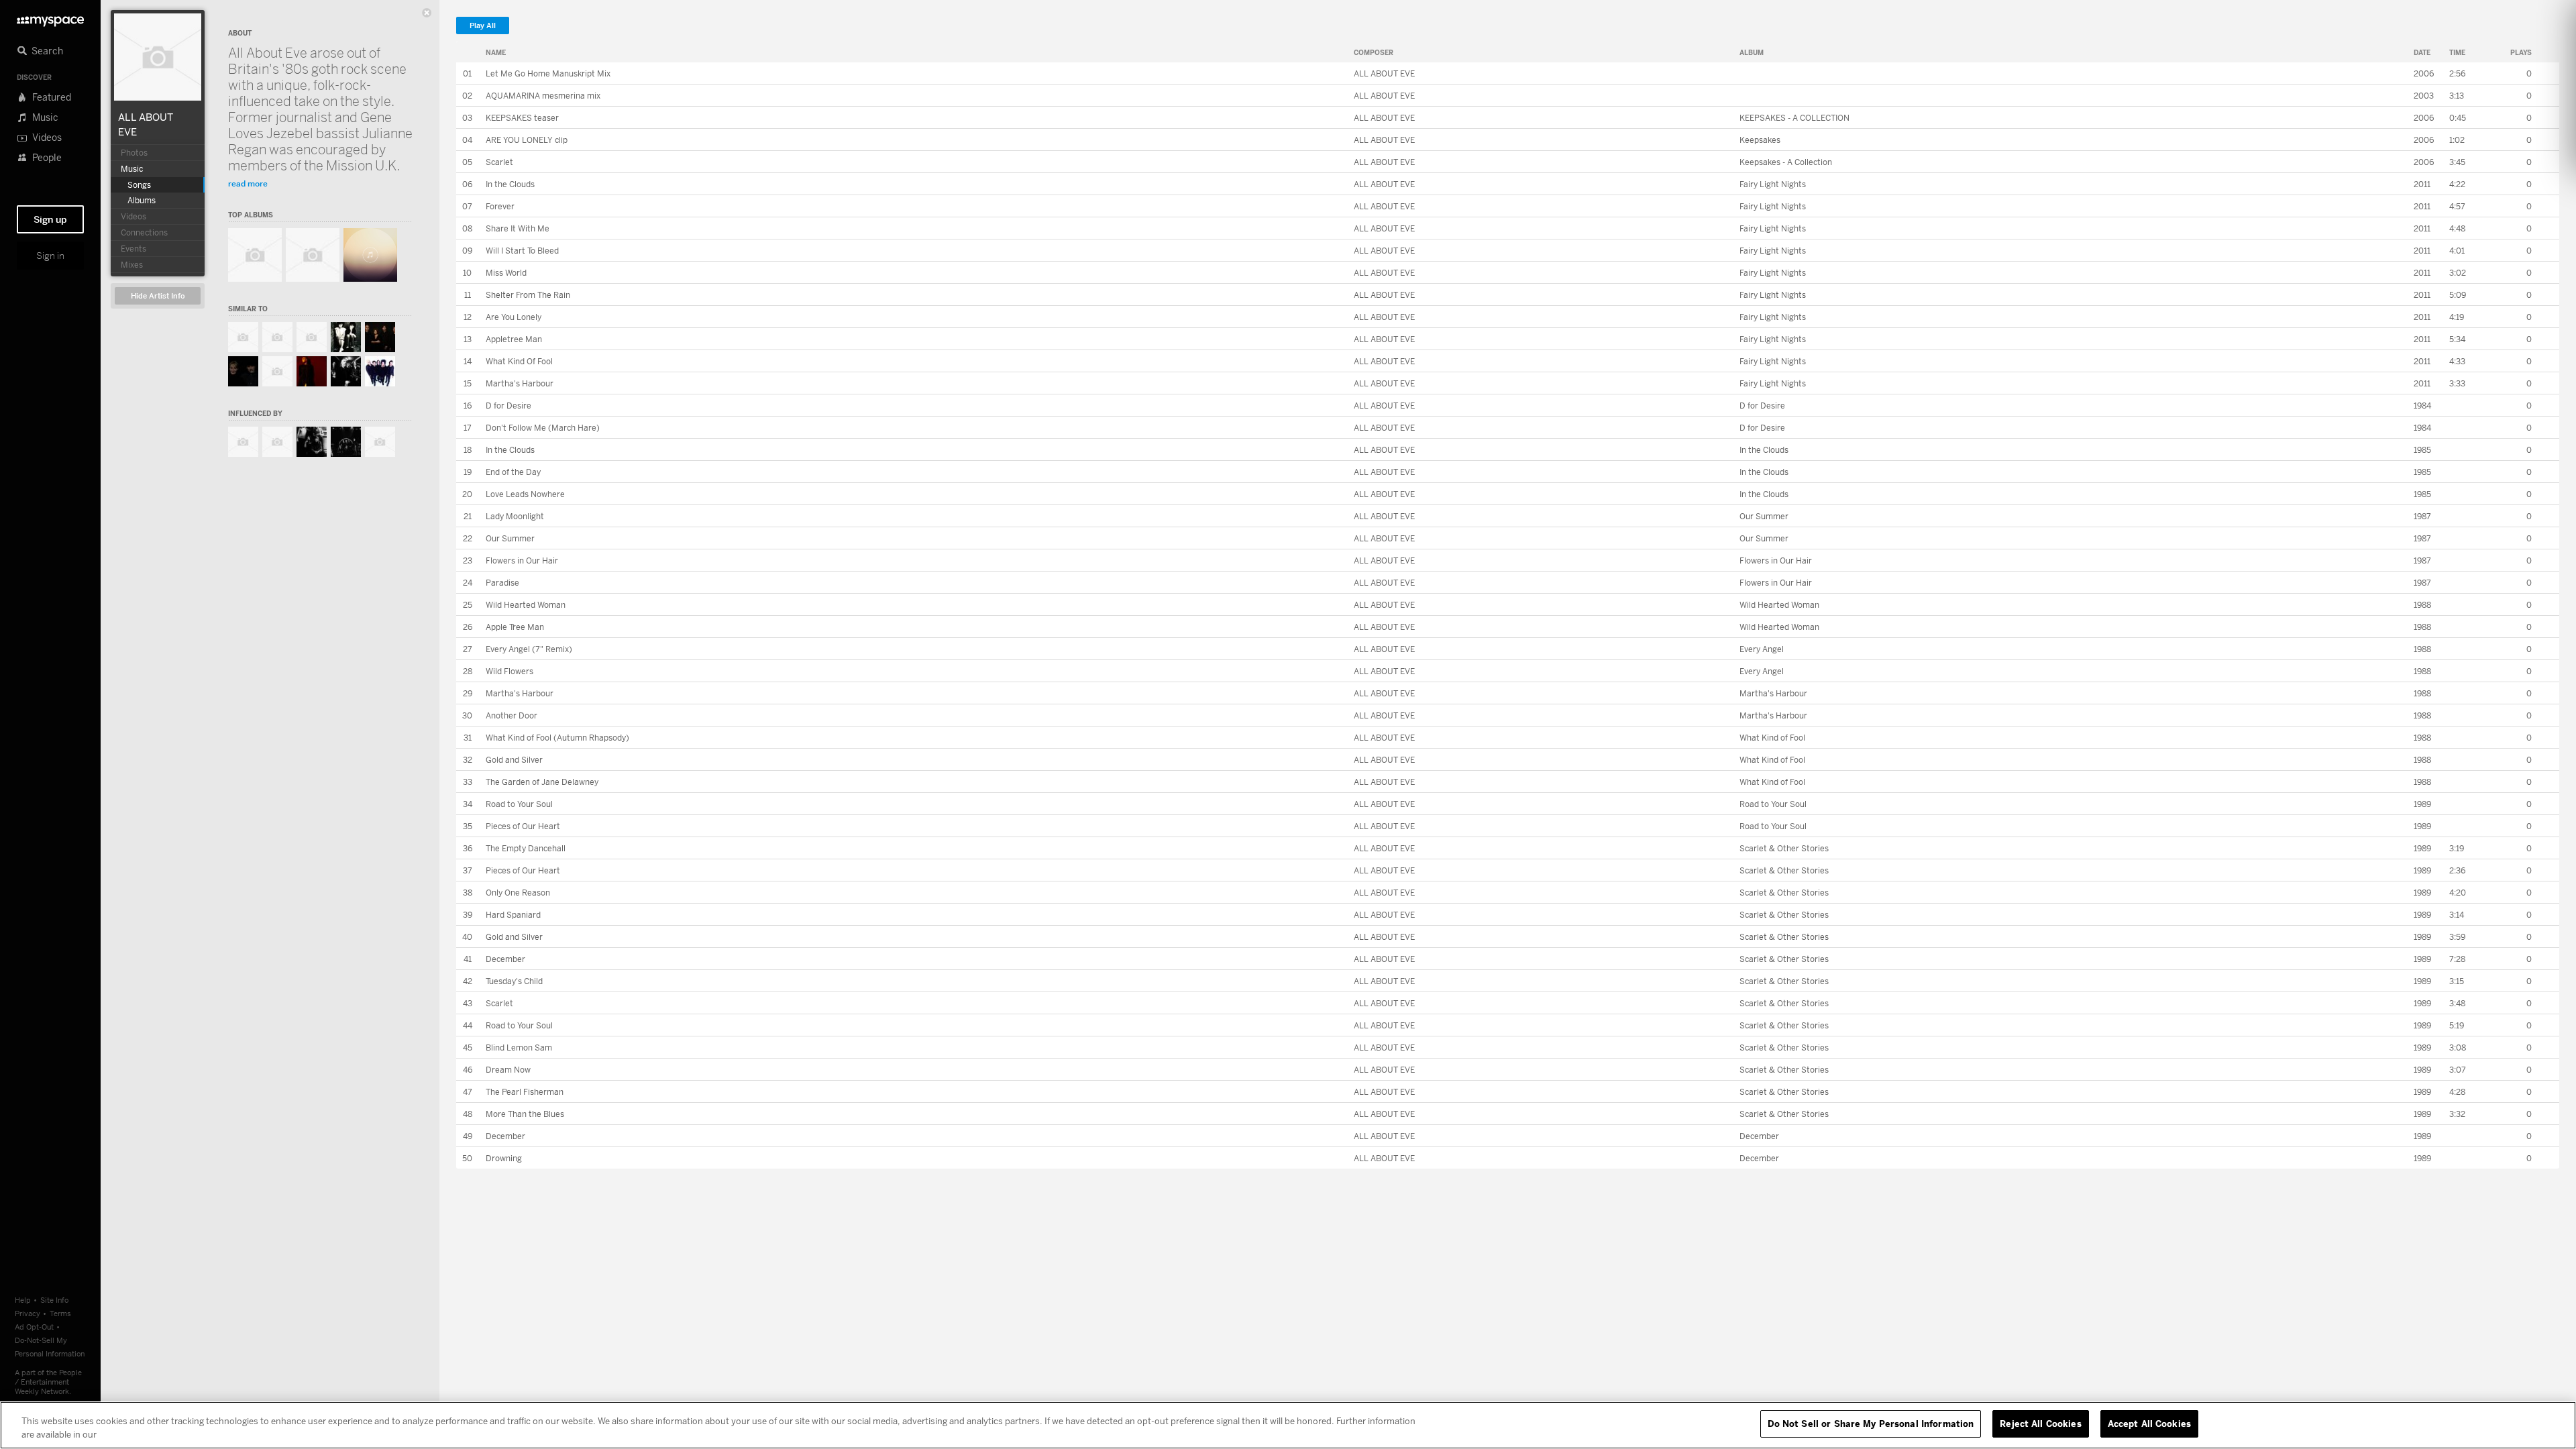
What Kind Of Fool (519, 361)
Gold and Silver (514, 760)
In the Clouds (510, 184)
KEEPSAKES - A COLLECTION (1794, 118)
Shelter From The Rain (528, 295)
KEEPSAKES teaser (522, 118)
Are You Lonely (514, 317)
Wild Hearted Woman (526, 605)
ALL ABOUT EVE (1384, 73)
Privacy (28, 1313)
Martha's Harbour (520, 383)
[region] (1288, 1425)
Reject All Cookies (2040, 1424)
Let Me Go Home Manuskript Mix (548, 73)
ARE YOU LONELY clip (527, 140)
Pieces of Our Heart (523, 826)
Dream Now (508, 1070)
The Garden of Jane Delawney (542, 782)
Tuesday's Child (514, 981)
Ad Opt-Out (34, 1327)
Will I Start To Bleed (522, 251)
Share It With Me (518, 228)
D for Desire (508, 406)
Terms (60, 1313)
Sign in (50, 256)
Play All (483, 26)
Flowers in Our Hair (522, 560)
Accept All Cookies (2149, 1424)
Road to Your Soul (519, 804)
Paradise (502, 583)
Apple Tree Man (515, 627)
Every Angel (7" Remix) (529, 649)
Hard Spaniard (513, 915)
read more (248, 183)
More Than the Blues (525, 1114)
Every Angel (1762, 649)
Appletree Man (514, 339)
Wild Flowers (509, 671)
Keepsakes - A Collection (1786, 162)
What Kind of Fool (1772, 738)
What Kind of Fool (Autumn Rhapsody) (557, 738)
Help (23, 1300)
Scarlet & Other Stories (1784, 848)
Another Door (512, 715)
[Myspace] (50, 18)
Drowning (504, 1158)
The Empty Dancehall (526, 848)
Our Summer (1764, 516)
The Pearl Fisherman (525, 1092)
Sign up (50, 219)
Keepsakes (1760, 140)
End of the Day (513, 472)
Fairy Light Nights (1773, 184)
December (505, 959)
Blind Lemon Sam (519, 1048)
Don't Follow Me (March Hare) (543, 428)
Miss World (506, 273)
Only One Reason (518, 893)
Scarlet (499, 162)
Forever (500, 206)
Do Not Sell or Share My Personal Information (1871, 1424)
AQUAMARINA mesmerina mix (543, 96)
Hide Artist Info (158, 296)
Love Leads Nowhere (525, 494)
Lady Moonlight (515, 516)
